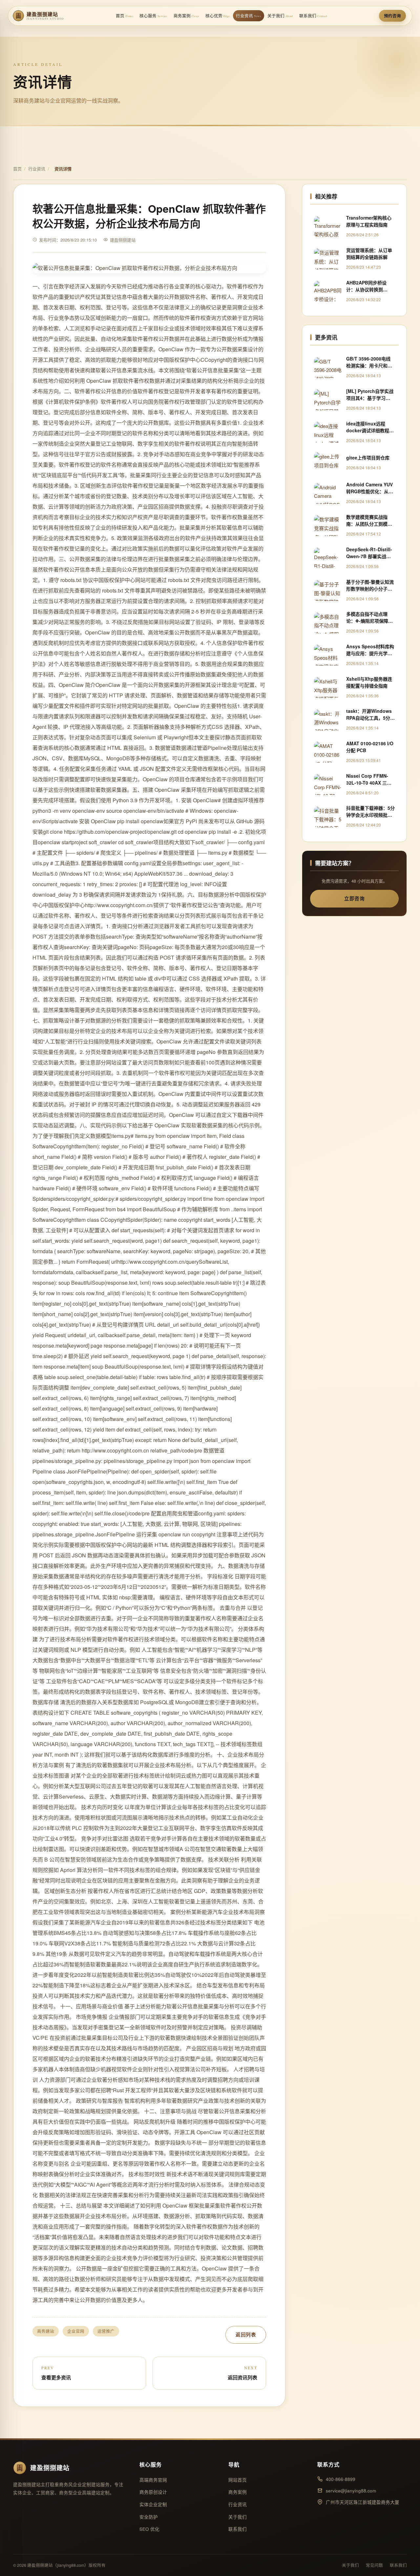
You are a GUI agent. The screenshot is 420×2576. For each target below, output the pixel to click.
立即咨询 (354, 898)
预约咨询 (392, 16)
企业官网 (76, 2331)
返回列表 (246, 2334)
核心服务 (153, 16)
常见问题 (374, 2565)
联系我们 (313, 16)
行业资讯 (248, 16)
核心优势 (218, 16)
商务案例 (186, 16)
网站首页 (238, 2480)
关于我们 (280, 16)
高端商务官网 (153, 2480)
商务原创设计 (153, 2492)
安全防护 (149, 2517)
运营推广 (106, 2331)
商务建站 (46, 2331)
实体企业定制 (153, 2504)
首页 (124, 16)
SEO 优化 (149, 2529)
